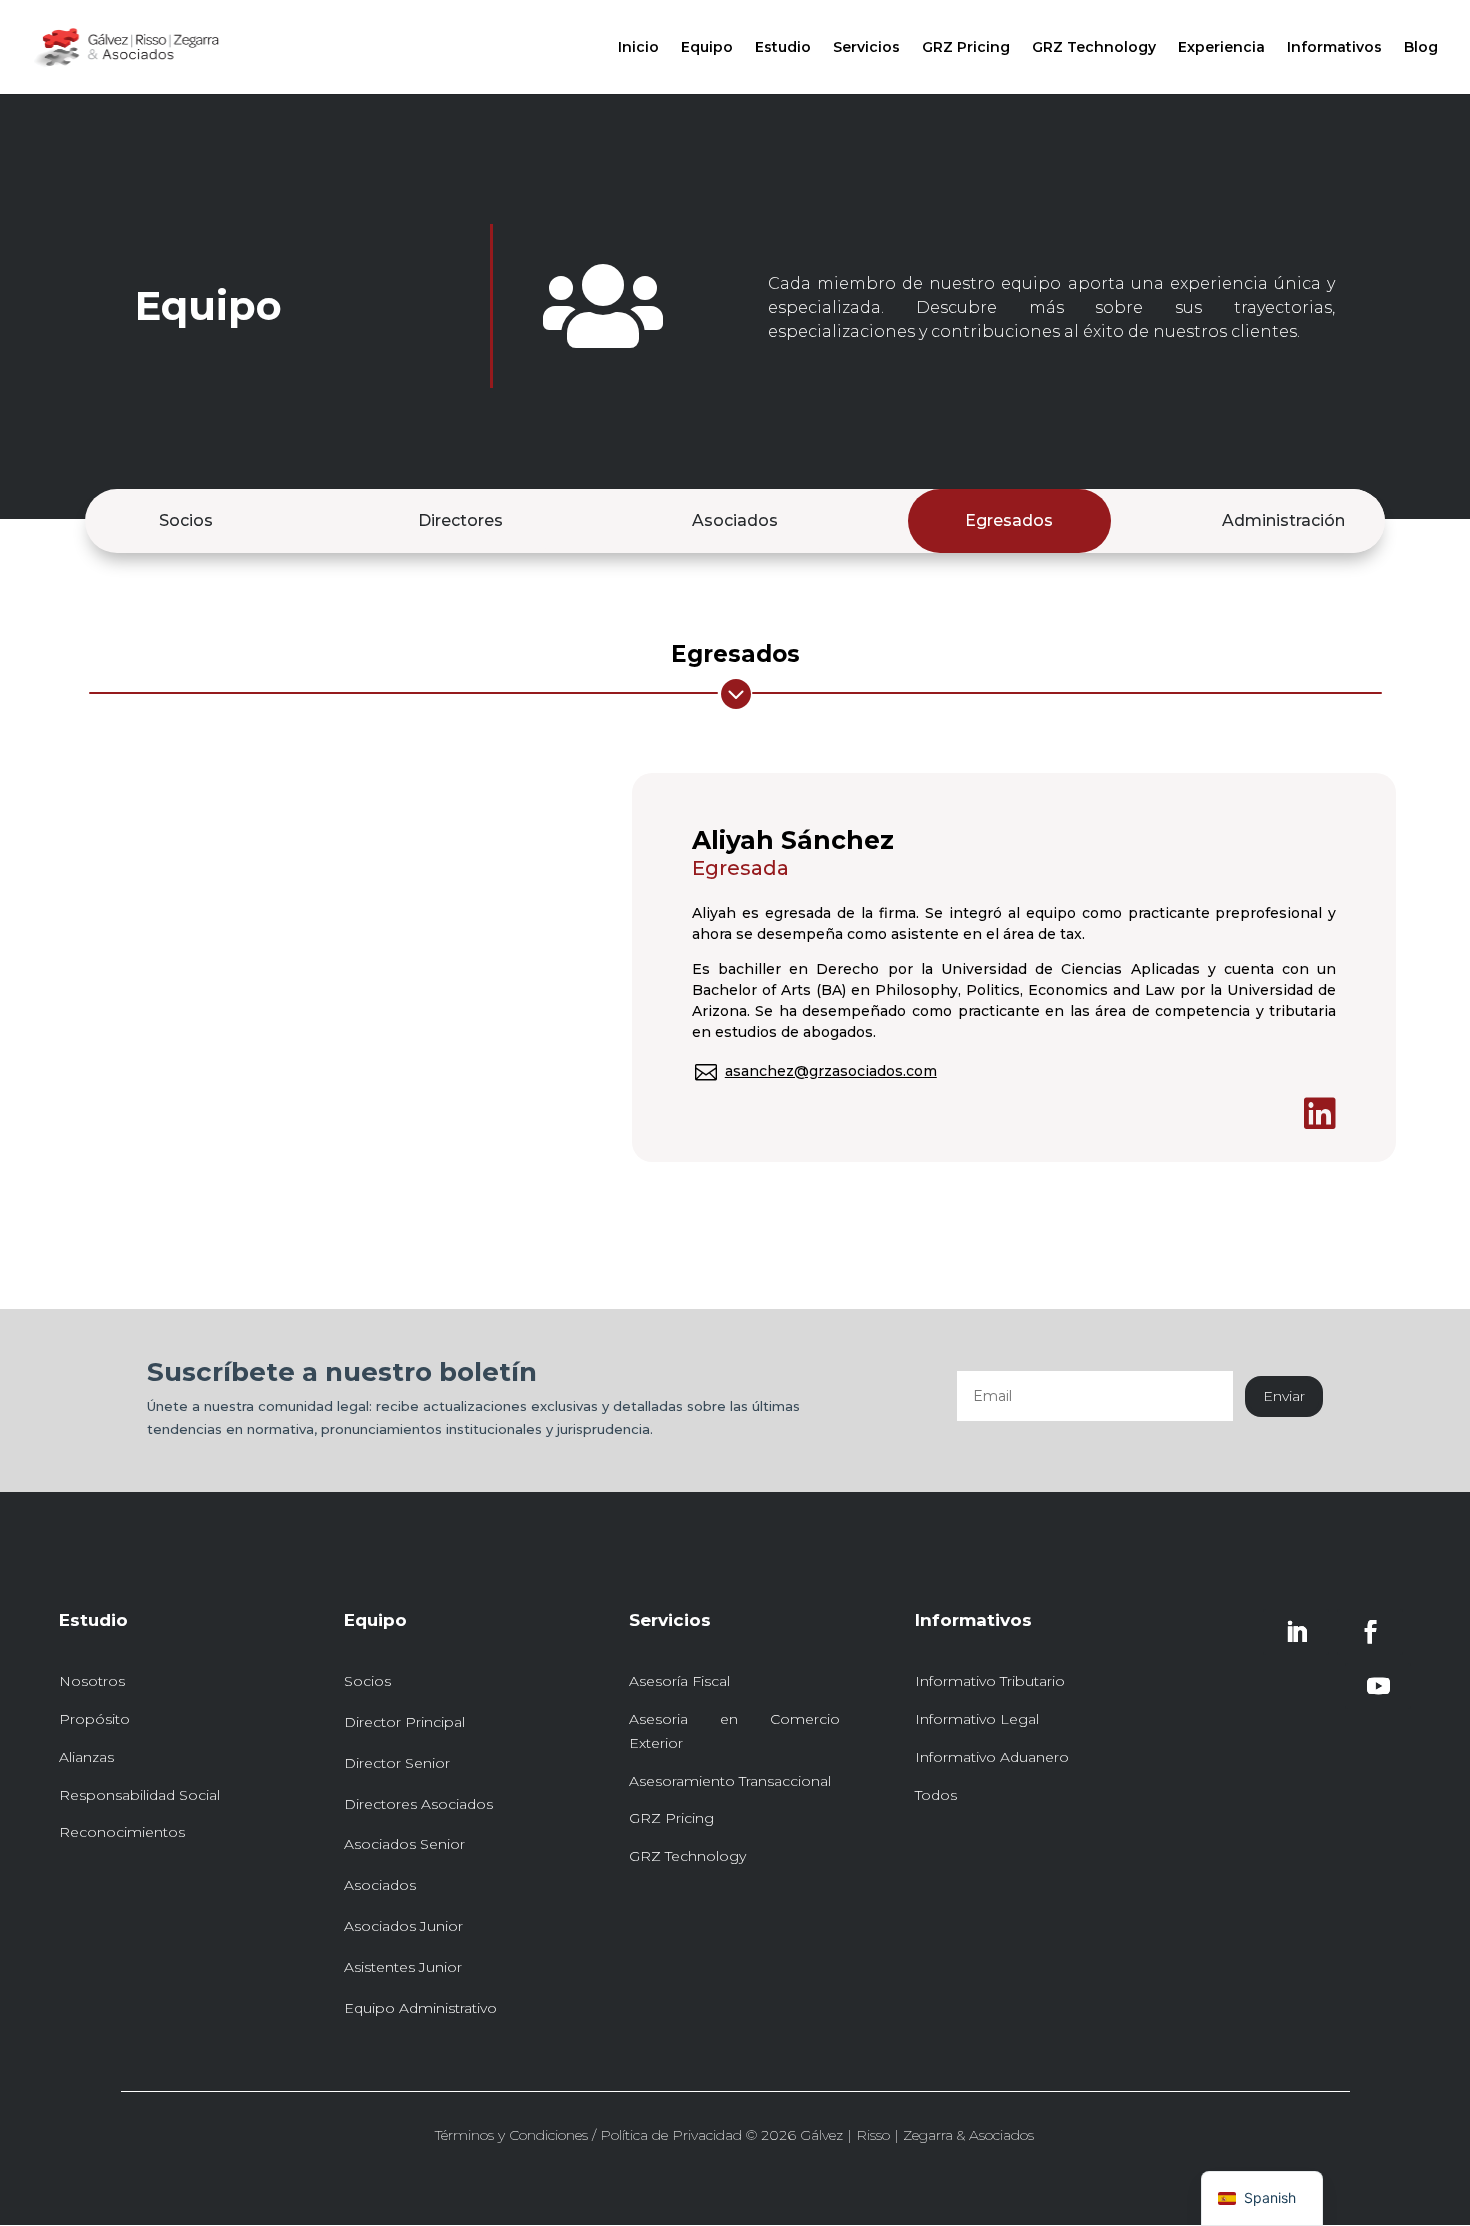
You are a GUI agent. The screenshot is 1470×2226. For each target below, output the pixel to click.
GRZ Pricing (966, 48)
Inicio (638, 48)
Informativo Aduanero (992, 1757)
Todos (936, 1795)
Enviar (1284, 1396)
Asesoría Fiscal (679, 1681)
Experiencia (1221, 48)
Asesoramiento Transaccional (730, 1781)
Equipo (707, 48)
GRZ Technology (1094, 48)
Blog (1421, 48)
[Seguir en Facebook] (1370, 1632)
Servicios (866, 48)
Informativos (1334, 48)
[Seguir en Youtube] (1378, 1686)
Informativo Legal (977, 1719)
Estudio (783, 48)
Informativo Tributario (990, 1681)
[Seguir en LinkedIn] (1296, 1632)
